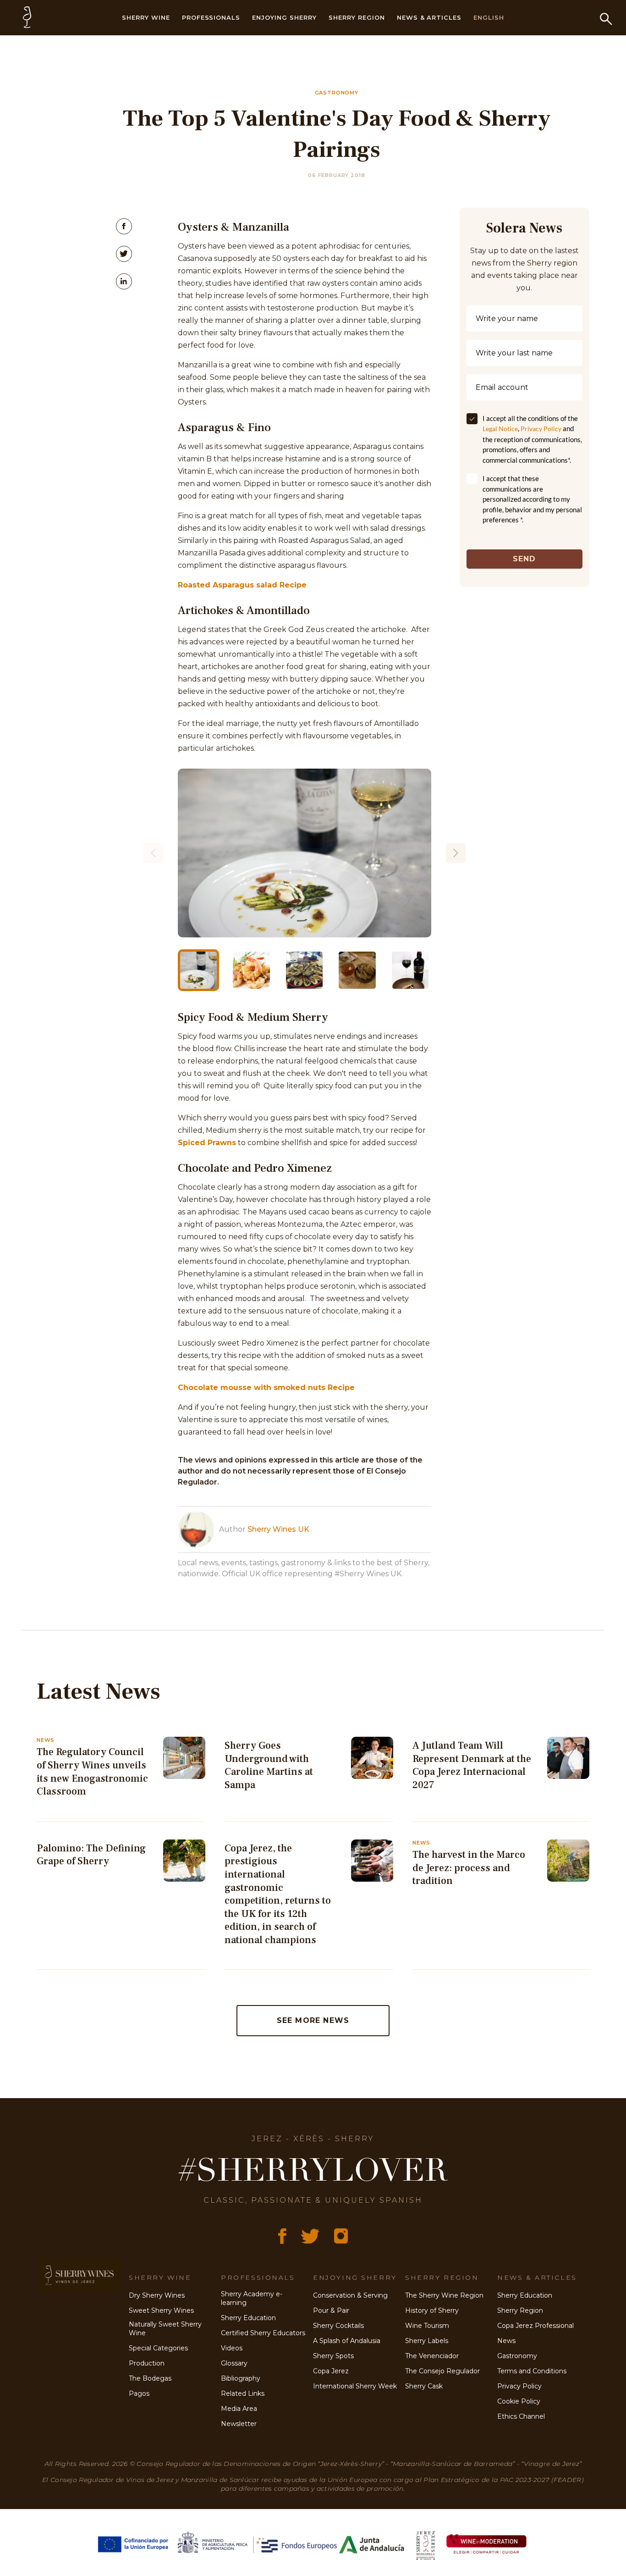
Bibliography (241, 2378)
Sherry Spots (333, 2356)
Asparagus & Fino (224, 427)
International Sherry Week (355, 2386)
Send (524, 559)
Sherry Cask (424, 2386)
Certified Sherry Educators (263, 2333)
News (506, 2341)
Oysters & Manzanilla (233, 227)
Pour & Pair (331, 2310)
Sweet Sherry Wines (161, 2310)
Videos (232, 2348)
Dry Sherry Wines (157, 2295)
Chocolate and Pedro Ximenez (255, 1168)
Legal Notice (500, 429)
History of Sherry (432, 2310)
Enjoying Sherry (284, 17)
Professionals (211, 17)
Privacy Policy (541, 429)
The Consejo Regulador (442, 2371)
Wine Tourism (427, 2326)
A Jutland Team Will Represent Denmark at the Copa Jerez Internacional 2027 (472, 1765)
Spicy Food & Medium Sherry (253, 1017)
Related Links (243, 2393)
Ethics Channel (521, 2416)
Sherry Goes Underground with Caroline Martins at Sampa (269, 1765)
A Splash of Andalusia (347, 2341)
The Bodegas (150, 2378)
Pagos (139, 2393)
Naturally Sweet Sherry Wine (165, 2329)
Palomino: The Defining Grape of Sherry (91, 1855)
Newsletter (239, 2424)
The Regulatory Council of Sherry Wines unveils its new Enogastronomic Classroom (92, 1772)
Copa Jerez (331, 2371)
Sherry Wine (146, 17)
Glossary (234, 2363)
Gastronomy (517, 2356)
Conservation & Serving (350, 2295)
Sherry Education (248, 2318)
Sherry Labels (427, 2341)
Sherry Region (357, 17)
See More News (313, 2020)
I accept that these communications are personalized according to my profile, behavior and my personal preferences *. (532, 499)
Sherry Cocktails (338, 2326)
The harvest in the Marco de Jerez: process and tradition (469, 1868)
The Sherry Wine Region (444, 2295)
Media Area (239, 2409)
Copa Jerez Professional (535, 2326)
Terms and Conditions (532, 2371)
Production (147, 2363)
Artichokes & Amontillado (244, 610)
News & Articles (429, 17)
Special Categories (158, 2348)
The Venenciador (432, 2356)
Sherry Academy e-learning (252, 2298)
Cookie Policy (519, 2401)
